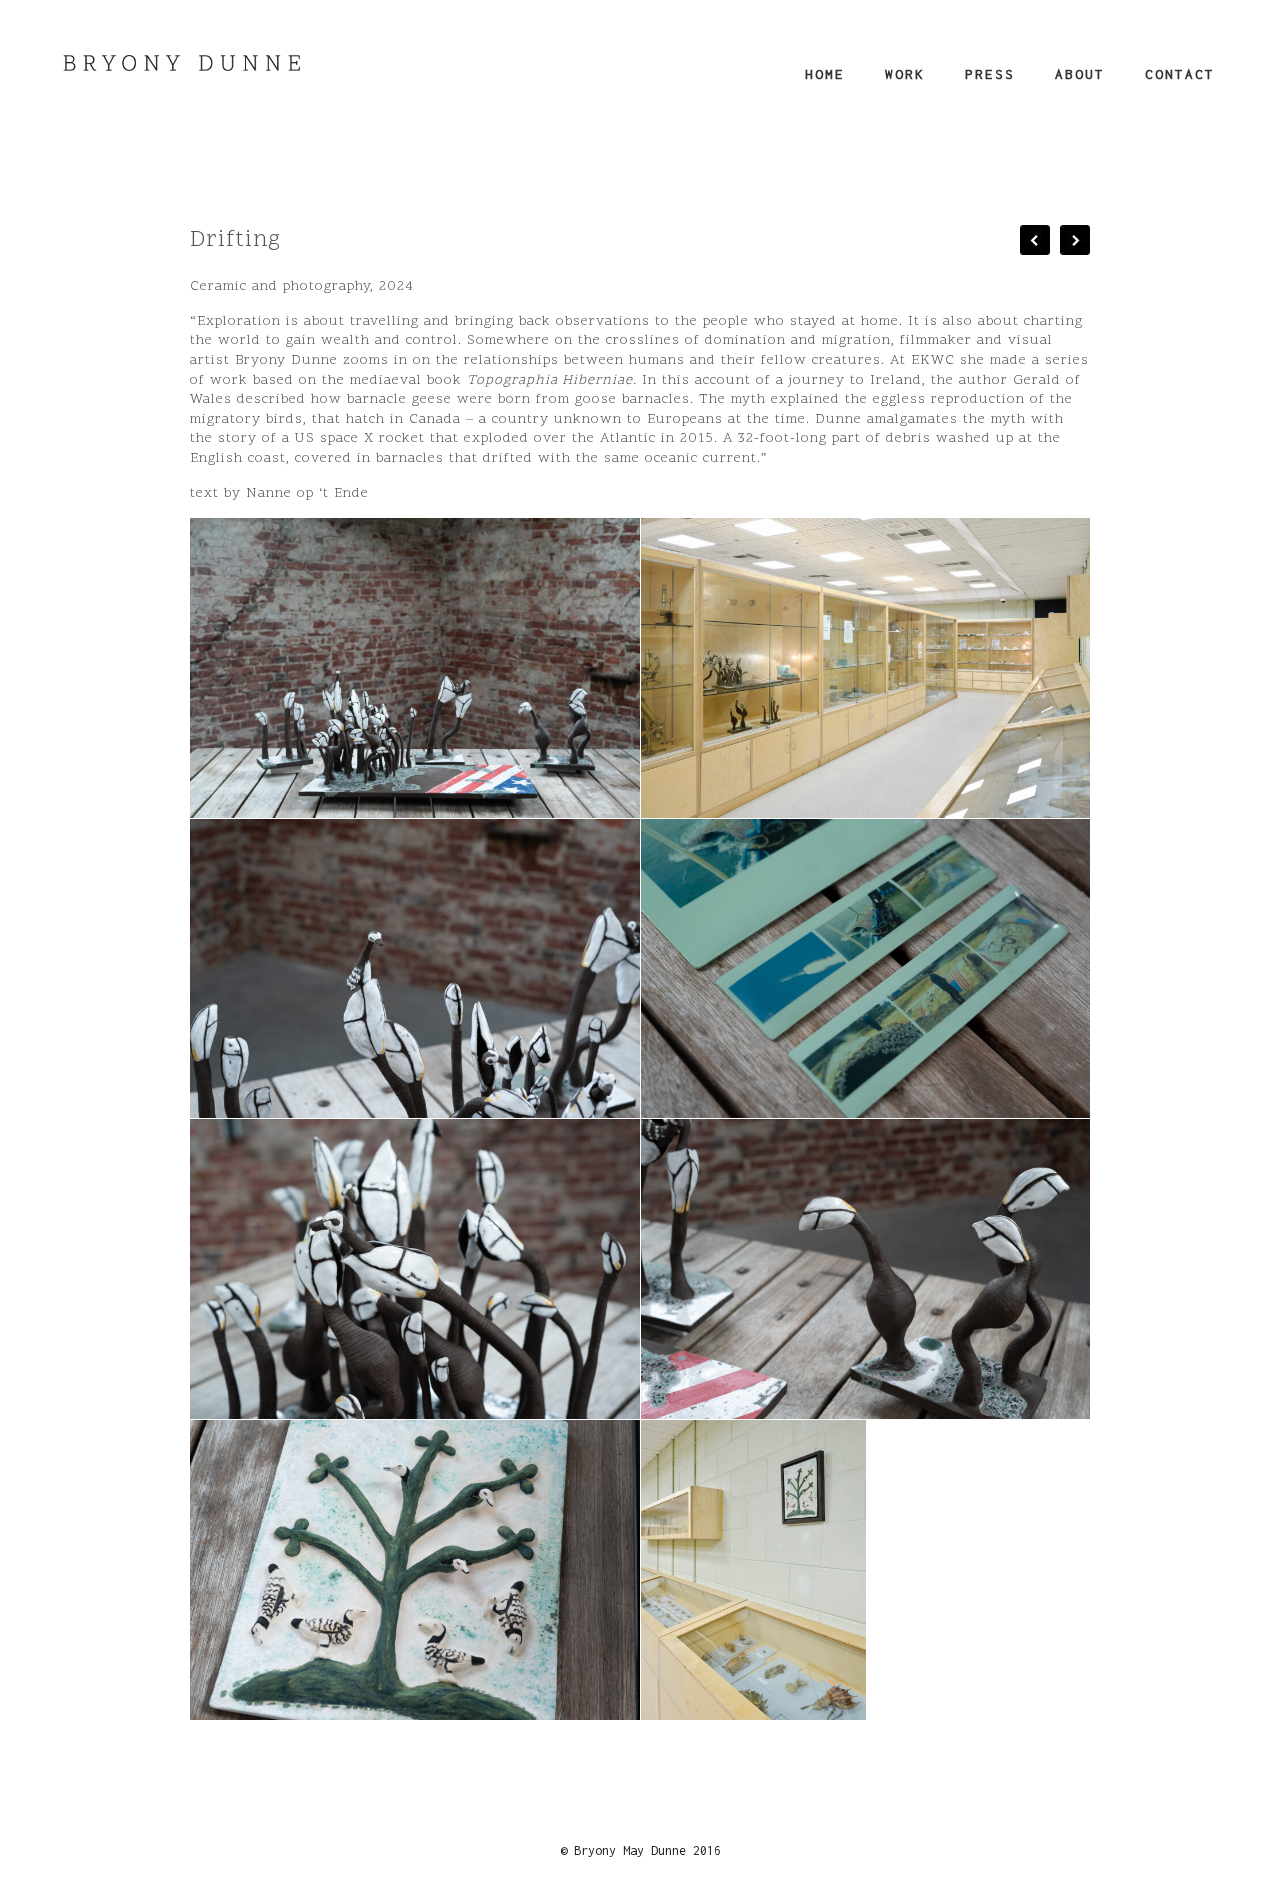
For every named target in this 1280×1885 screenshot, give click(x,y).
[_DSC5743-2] (865, 1269)
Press (990, 74)
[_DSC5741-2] (415, 1269)
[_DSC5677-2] (865, 969)
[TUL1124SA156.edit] (753, 1570)
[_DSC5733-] (415, 969)
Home (825, 74)
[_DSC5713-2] (415, 668)
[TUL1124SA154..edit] (865, 668)
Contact (1180, 74)
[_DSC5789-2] (415, 1570)
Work (905, 74)
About (1080, 74)
